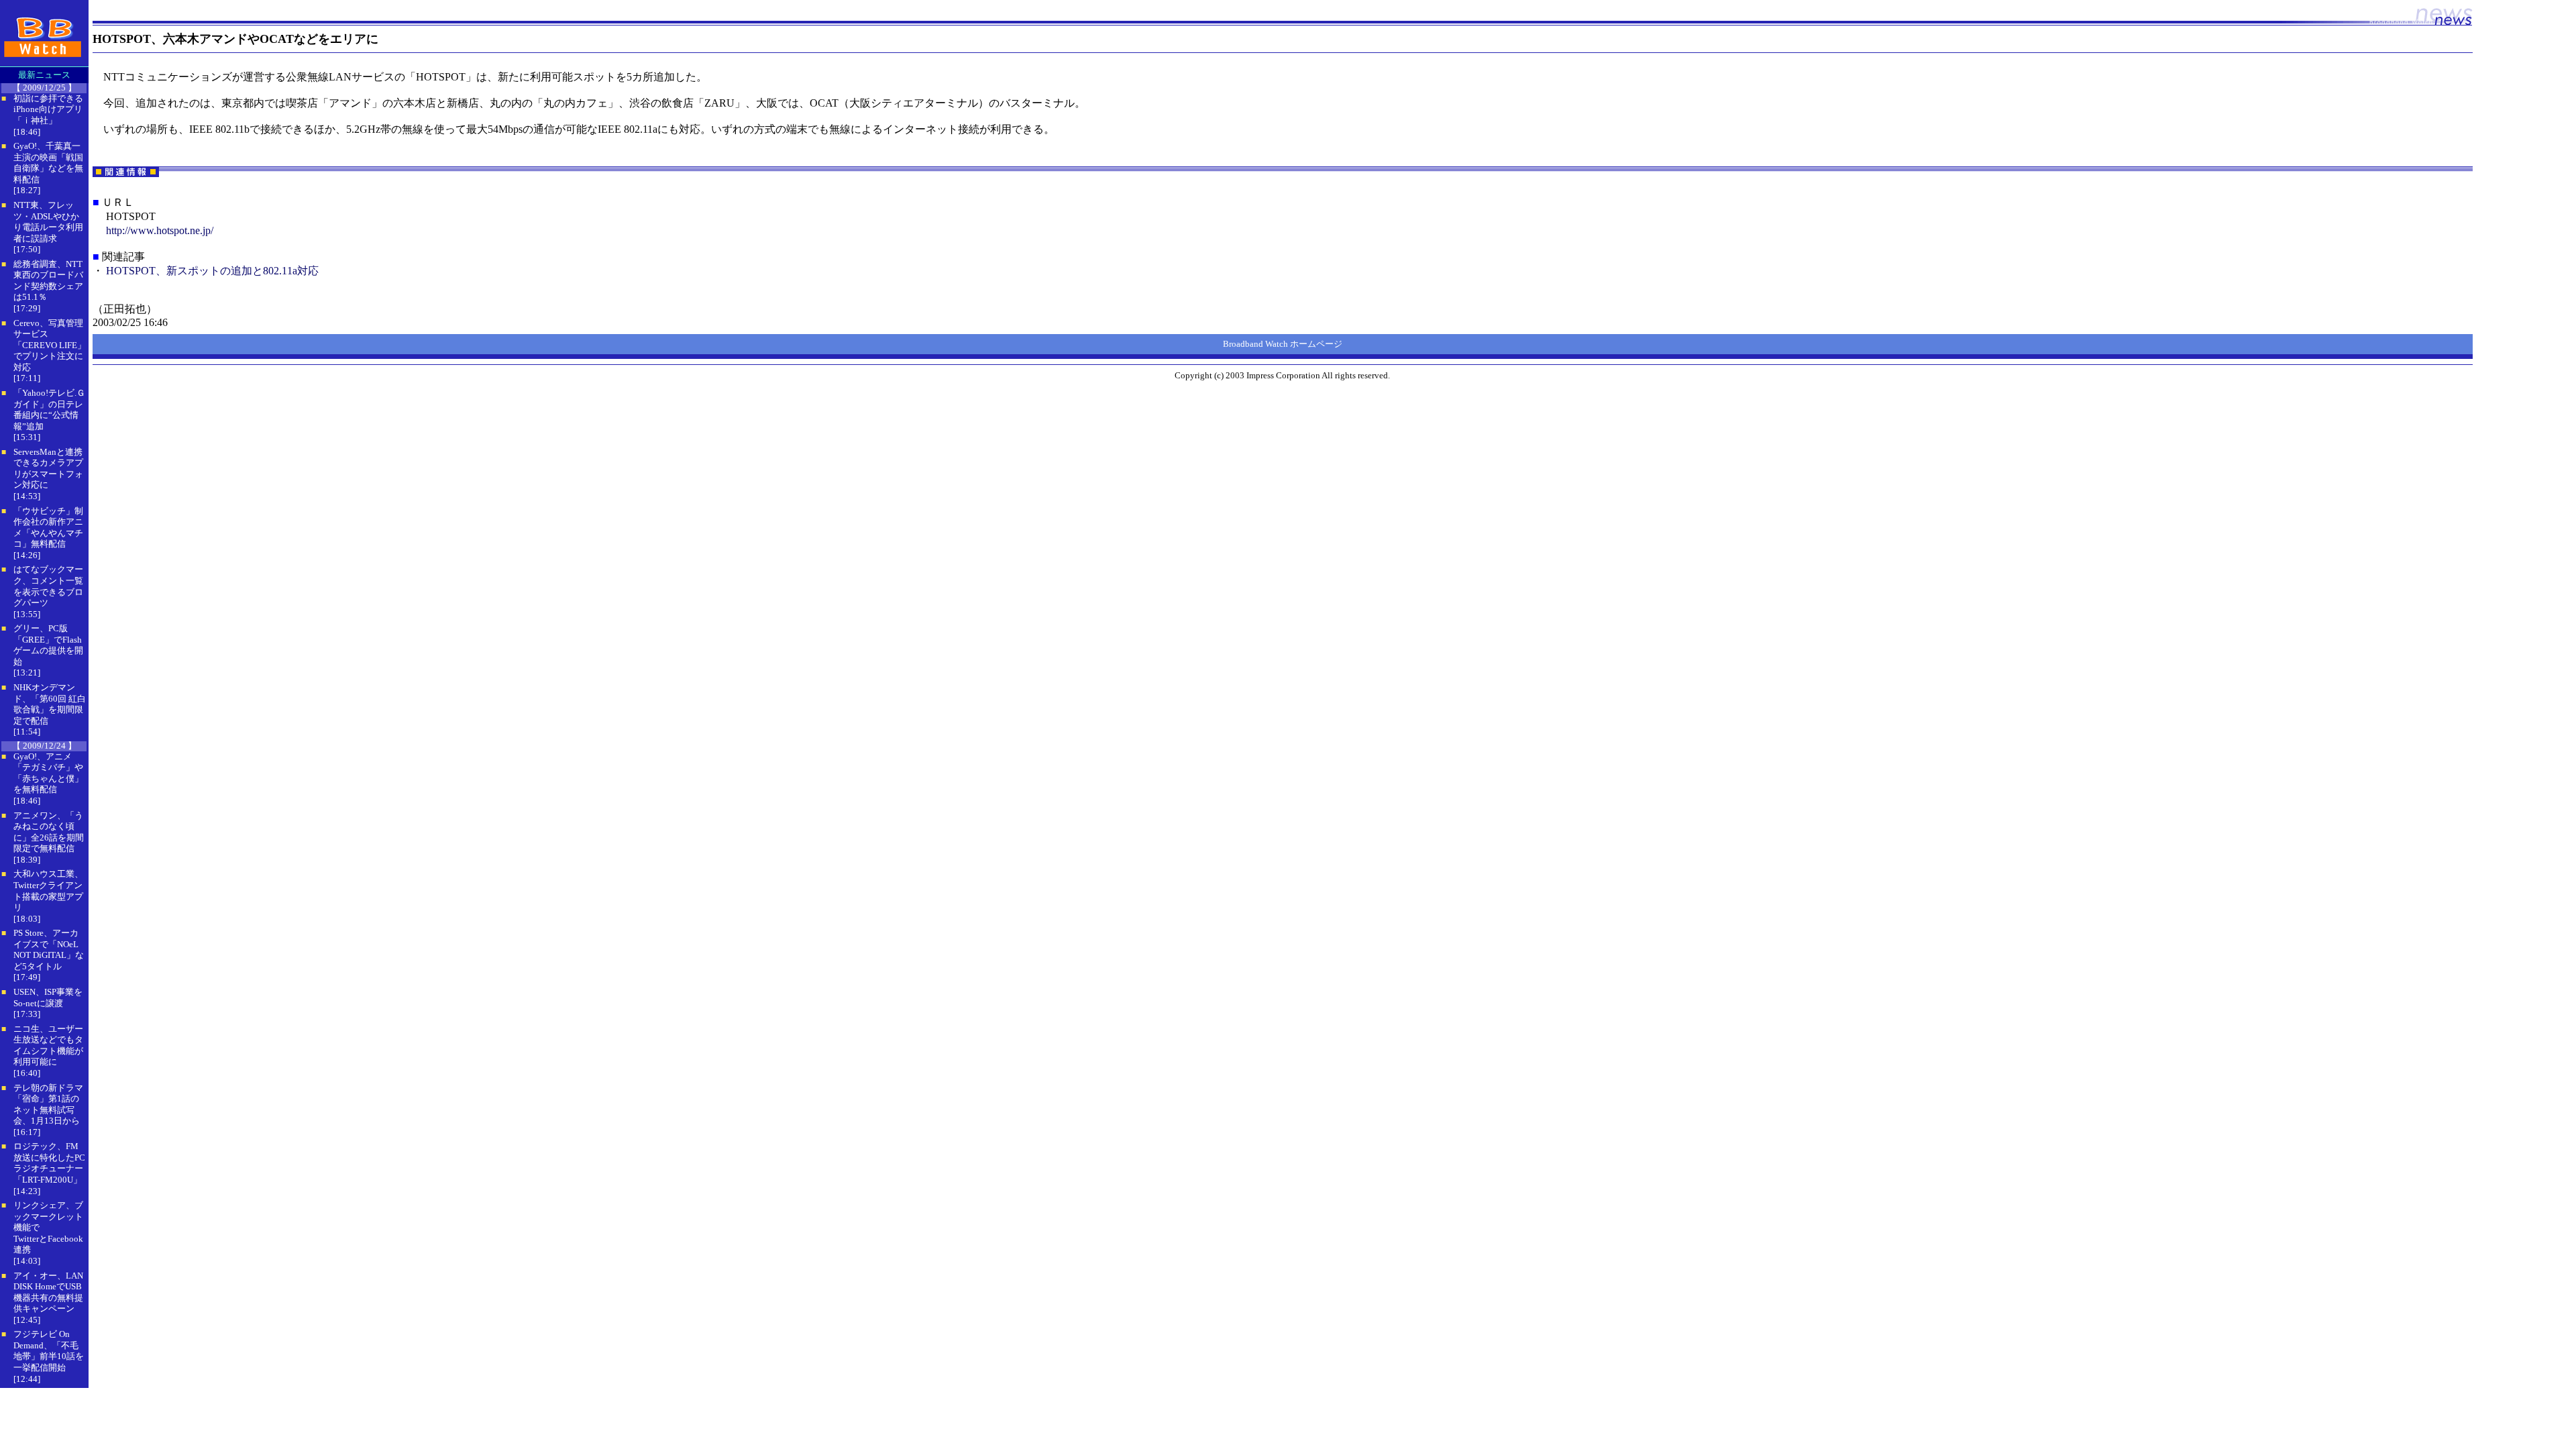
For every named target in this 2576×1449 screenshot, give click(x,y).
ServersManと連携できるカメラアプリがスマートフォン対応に (48, 469)
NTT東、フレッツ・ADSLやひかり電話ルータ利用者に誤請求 (48, 222)
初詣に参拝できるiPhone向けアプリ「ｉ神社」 (48, 109)
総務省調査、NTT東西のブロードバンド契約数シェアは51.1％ (48, 281)
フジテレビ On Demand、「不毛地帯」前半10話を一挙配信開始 (49, 1351)
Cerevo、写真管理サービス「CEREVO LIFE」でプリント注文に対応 (50, 345)
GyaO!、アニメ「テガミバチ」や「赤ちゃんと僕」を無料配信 (48, 773)
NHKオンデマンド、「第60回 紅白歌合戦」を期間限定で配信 (50, 704)
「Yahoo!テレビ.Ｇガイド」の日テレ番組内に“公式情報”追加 (49, 410)
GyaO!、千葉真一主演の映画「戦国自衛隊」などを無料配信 (48, 163)
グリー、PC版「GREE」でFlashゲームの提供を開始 (48, 645)
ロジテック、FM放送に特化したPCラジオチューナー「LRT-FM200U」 (49, 1163)
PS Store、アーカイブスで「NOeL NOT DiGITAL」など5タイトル (49, 950)
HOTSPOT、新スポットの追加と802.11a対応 (212, 271)
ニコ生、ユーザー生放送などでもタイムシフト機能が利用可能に (48, 1045)
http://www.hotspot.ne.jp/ (160, 230)
